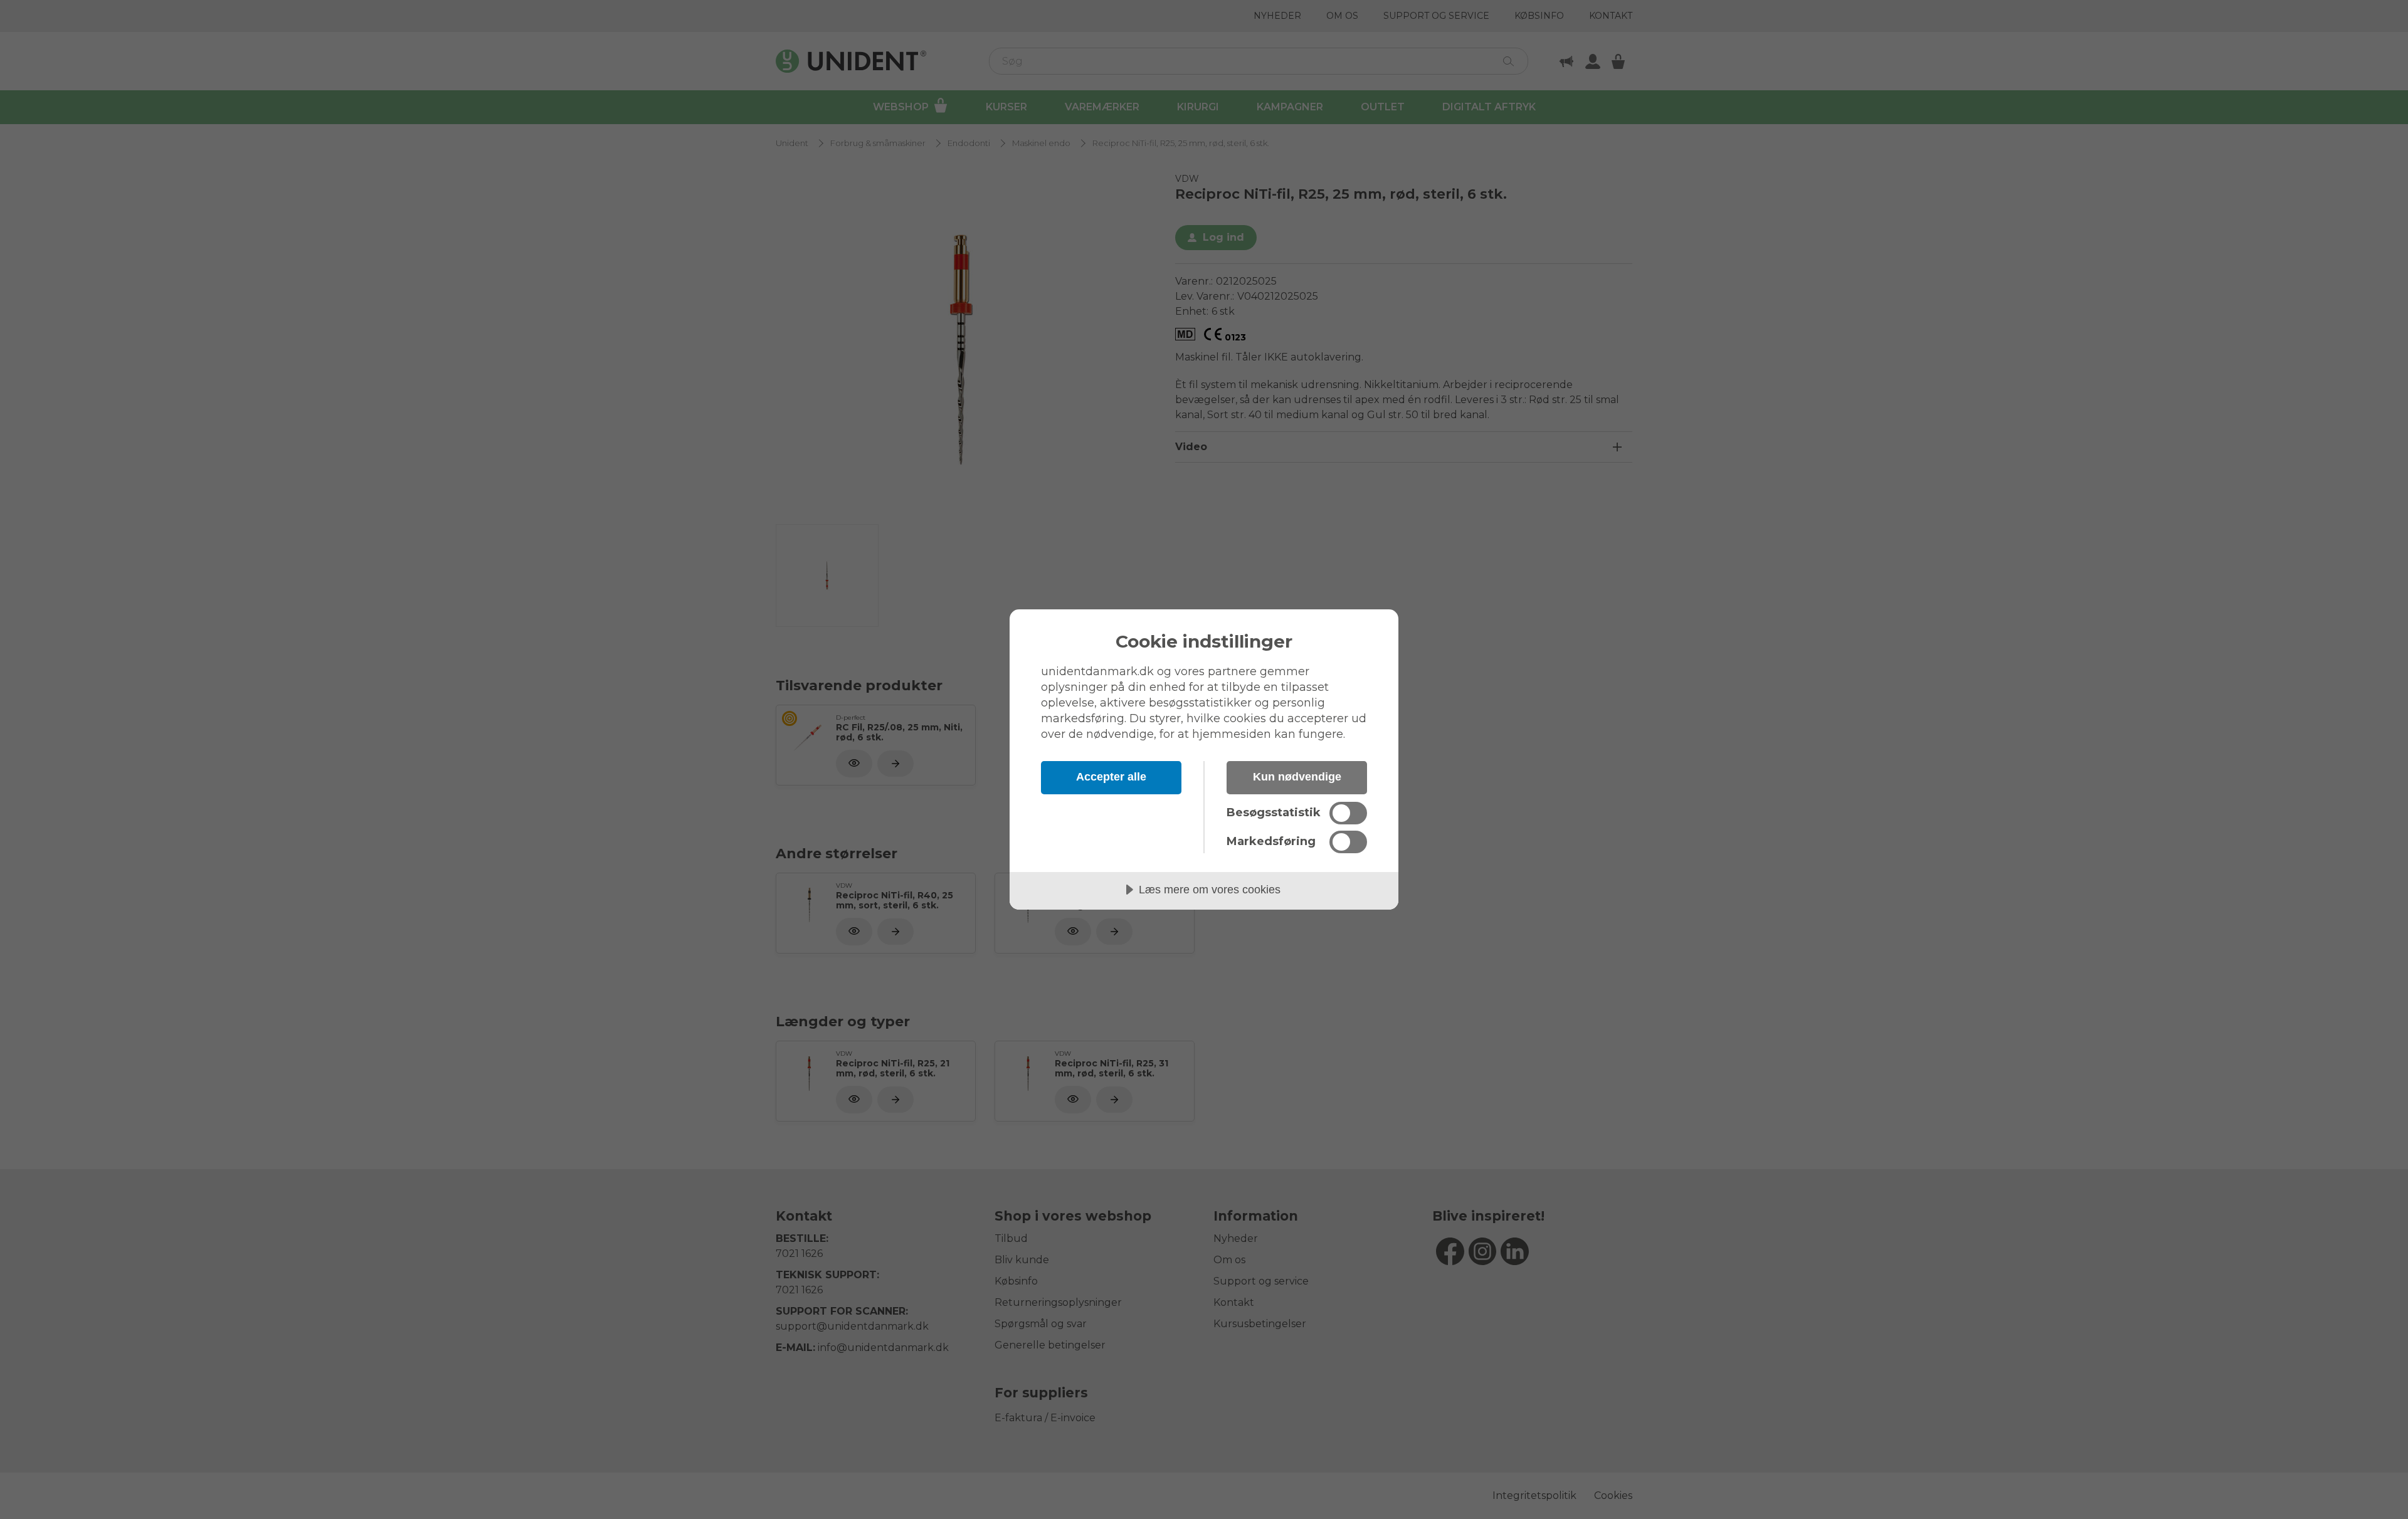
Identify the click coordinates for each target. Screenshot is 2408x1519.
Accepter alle (1111, 777)
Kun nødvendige (1297, 777)
